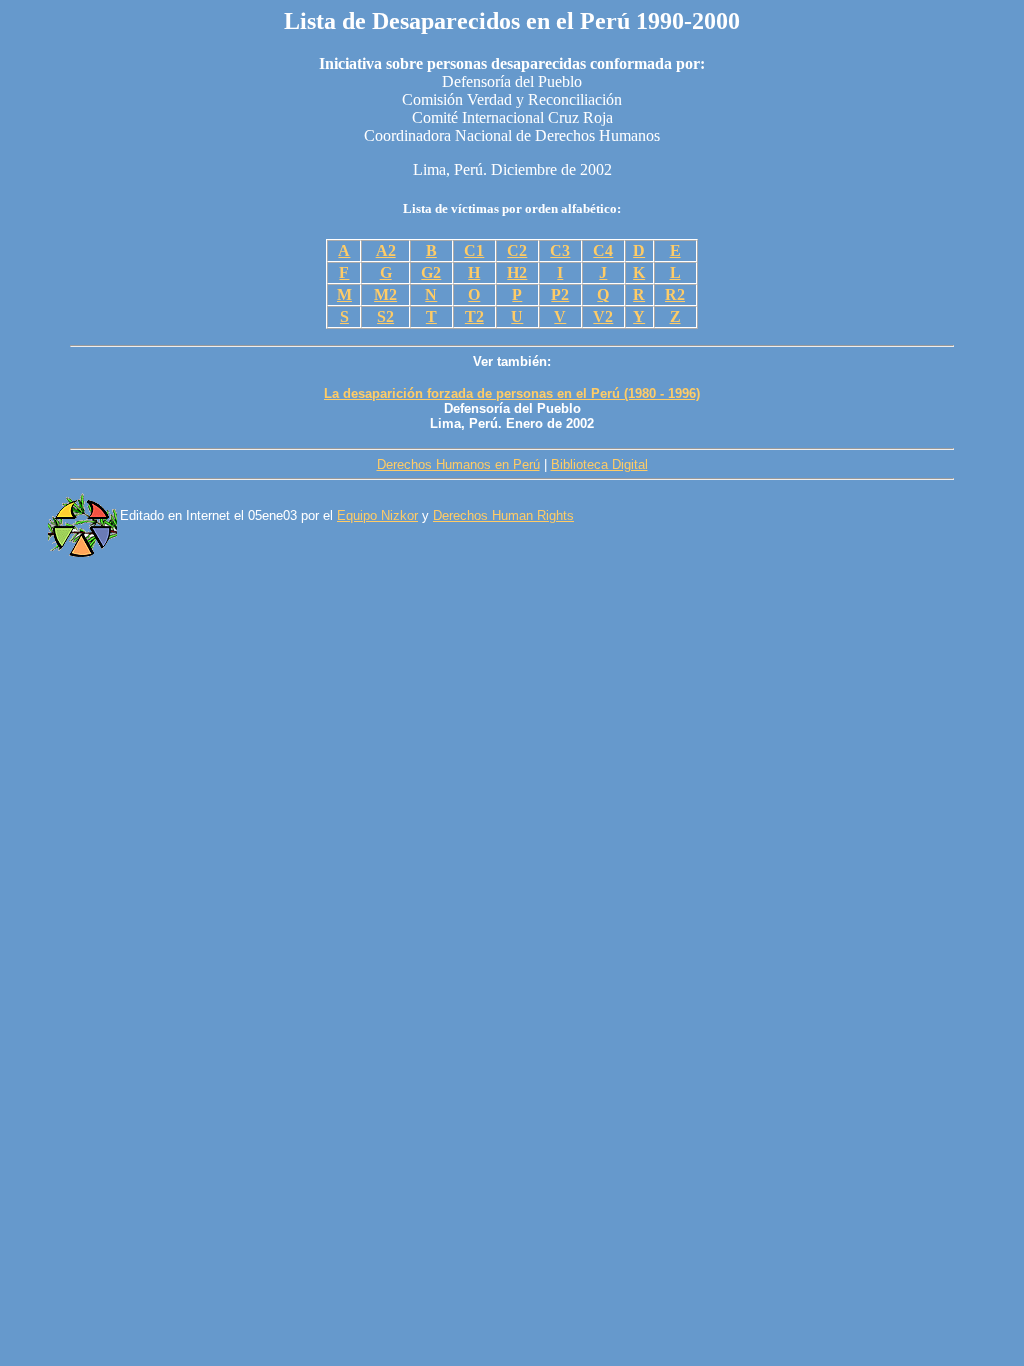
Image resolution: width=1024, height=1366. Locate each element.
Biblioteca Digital (599, 464)
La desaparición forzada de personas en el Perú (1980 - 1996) (512, 393)
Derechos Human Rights (503, 515)
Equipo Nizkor (377, 515)
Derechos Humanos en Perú (458, 464)
